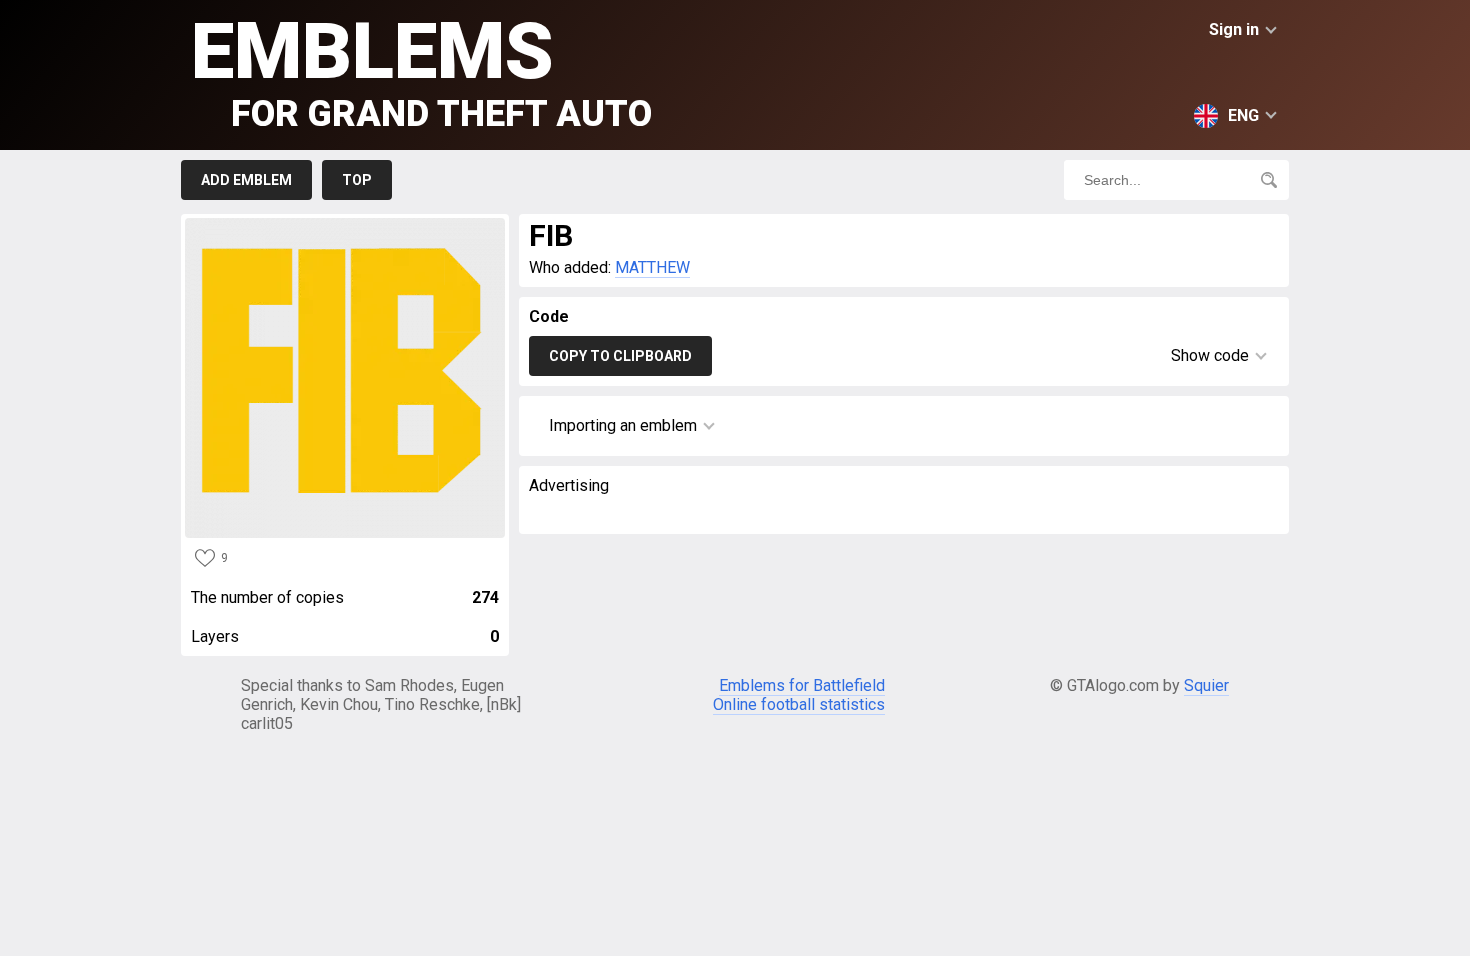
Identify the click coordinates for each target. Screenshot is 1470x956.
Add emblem (246, 180)
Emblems (421, 70)
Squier (1206, 685)
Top (357, 180)
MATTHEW (652, 267)
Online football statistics (799, 704)
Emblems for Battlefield (802, 685)
